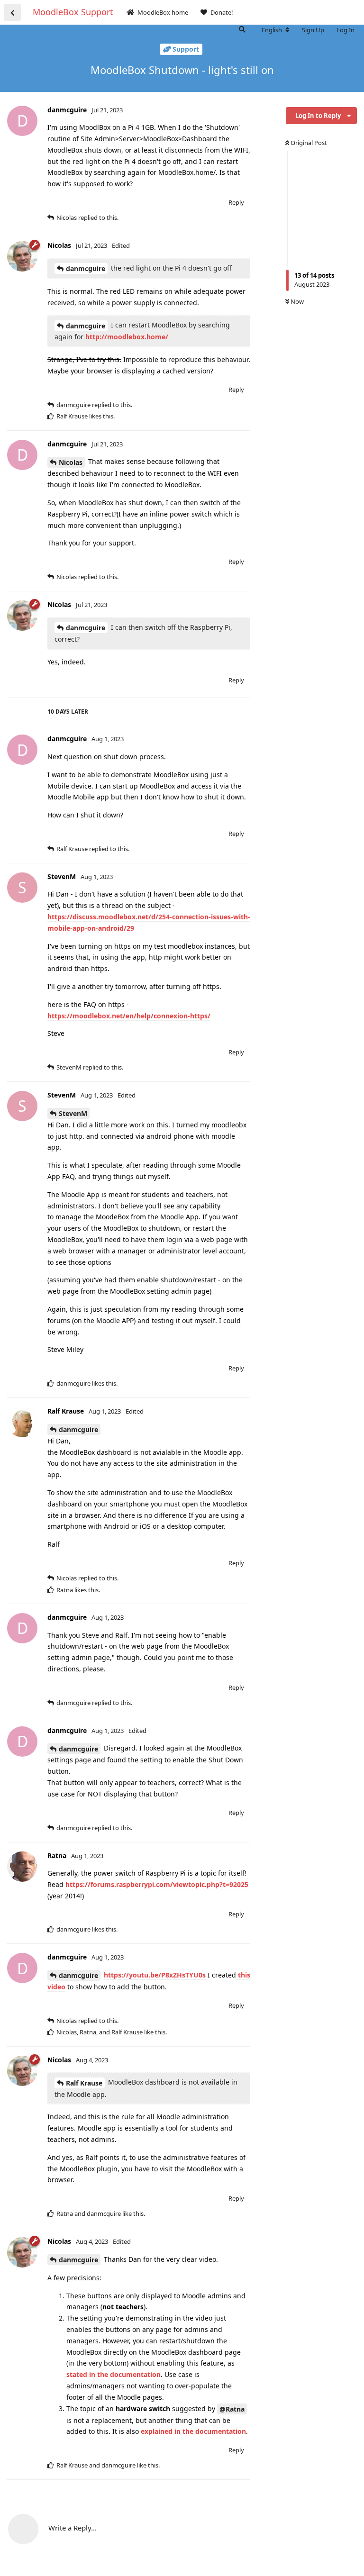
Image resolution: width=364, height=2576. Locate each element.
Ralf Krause (84, 2083)
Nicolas (71, 462)
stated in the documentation (114, 2374)
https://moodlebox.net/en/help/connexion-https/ (129, 1016)
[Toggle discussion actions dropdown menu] (349, 116)
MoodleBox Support (73, 12)
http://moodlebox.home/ (127, 337)
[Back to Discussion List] (12, 12)
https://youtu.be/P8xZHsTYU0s (155, 1975)
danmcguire (86, 268)
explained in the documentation (193, 2431)
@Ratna (232, 2409)
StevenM (73, 1113)
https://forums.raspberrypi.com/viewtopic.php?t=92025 (157, 1884)
